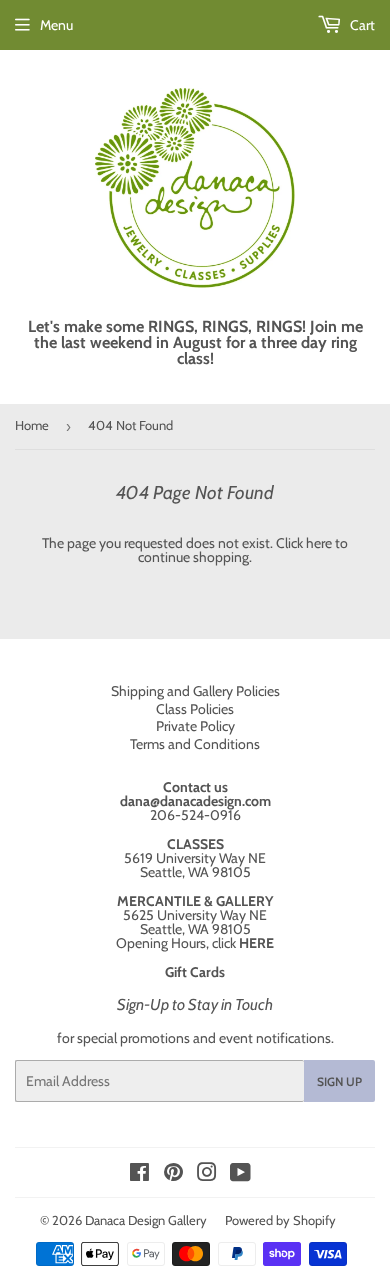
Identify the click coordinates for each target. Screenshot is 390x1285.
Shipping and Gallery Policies (195, 691)
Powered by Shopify (280, 1220)
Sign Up (339, 1081)
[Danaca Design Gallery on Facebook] (139, 1175)
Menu (56, 25)
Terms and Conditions (195, 744)
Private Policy (195, 726)
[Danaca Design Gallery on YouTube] (240, 1175)
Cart (361, 25)
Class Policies (195, 709)
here (319, 543)
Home (32, 425)
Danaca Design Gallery (146, 1220)
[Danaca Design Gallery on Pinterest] (173, 1175)
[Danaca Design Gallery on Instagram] (207, 1175)
